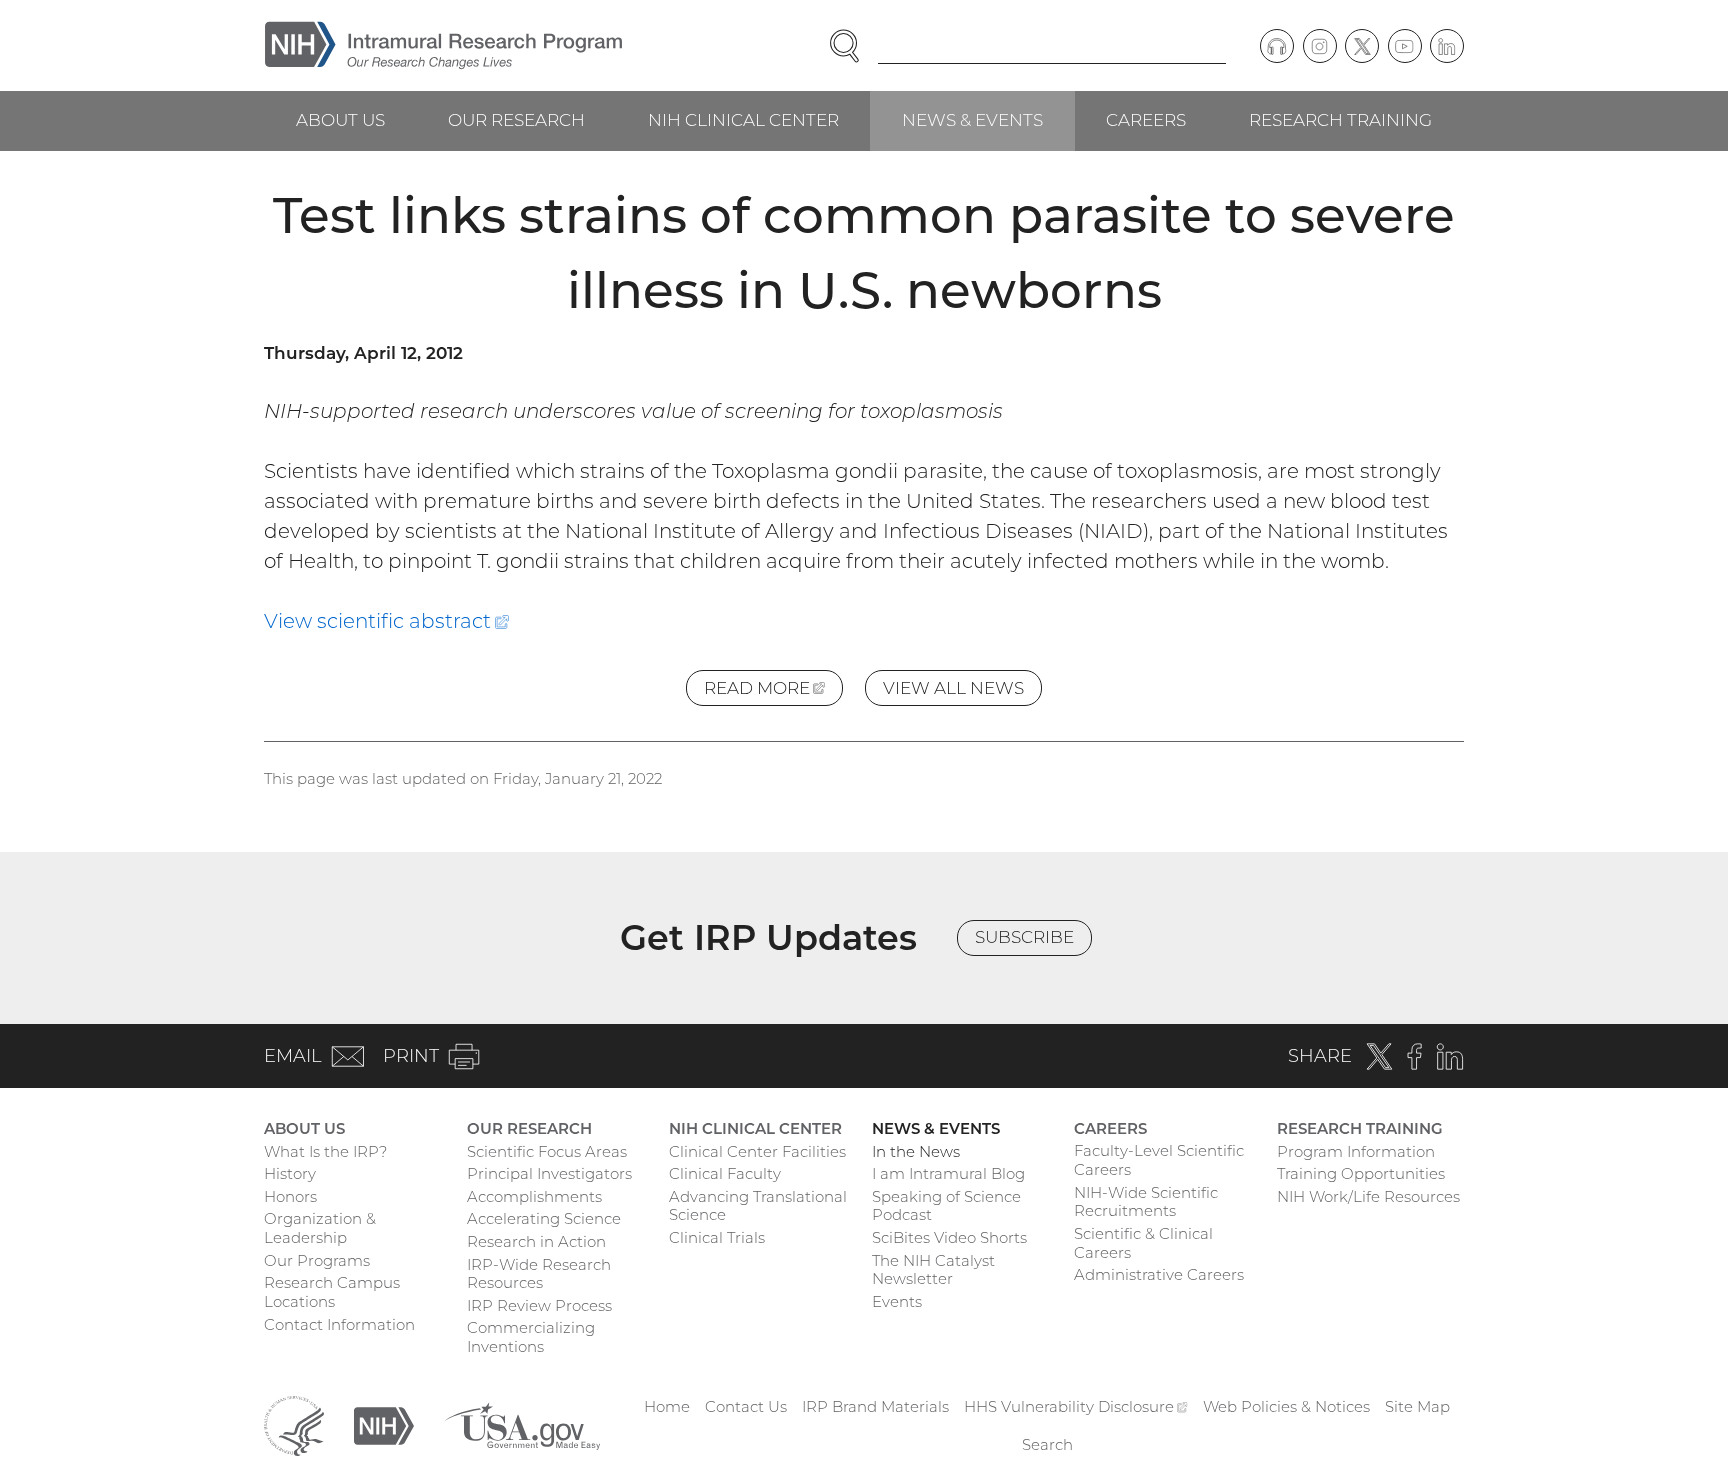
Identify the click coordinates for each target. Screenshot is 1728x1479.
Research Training (1340, 120)
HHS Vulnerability (1076, 1406)
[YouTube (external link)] (1405, 46)
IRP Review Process (539, 1305)
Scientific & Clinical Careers (1143, 1243)
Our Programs (317, 1260)
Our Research (516, 120)
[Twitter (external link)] (1362, 46)
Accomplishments (534, 1196)
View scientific (386, 621)
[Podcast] (1277, 46)
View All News (953, 688)
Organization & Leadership (320, 1228)
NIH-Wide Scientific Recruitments (1146, 1202)
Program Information (1356, 1151)
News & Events (972, 120)
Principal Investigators (549, 1173)
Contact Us (746, 1406)
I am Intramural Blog (948, 1173)
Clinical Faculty (725, 1173)
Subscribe (1024, 937)
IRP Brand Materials (875, 1406)
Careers (1146, 120)
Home (667, 1406)
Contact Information (339, 1324)
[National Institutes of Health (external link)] (384, 1424)
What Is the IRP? (325, 1151)
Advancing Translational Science (758, 1206)
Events (897, 1301)
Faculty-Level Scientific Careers (1159, 1160)
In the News (916, 1151)
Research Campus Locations (332, 1292)
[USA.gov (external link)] (522, 1424)
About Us (340, 120)
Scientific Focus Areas (547, 1151)
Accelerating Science (544, 1218)
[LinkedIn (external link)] (1447, 46)
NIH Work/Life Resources (1368, 1196)
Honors (290, 1196)
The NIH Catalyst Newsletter (933, 1270)
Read (773, 692)
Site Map (1417, 1406)
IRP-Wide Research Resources (539, 1274)
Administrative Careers (1159, 1274)
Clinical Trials (717, 1237)
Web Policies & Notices (1286, 1406)
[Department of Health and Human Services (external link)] (294, 1424)
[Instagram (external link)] (1320, 46)
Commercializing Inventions (531, 1337)
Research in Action (536, 1241)
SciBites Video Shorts (949, 1237)
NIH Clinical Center (743, 120)
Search (1047, 1444)
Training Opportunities (1361, 1173)
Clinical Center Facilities (757, 1151)
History (290, 1173)
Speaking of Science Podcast (946, 1206)
